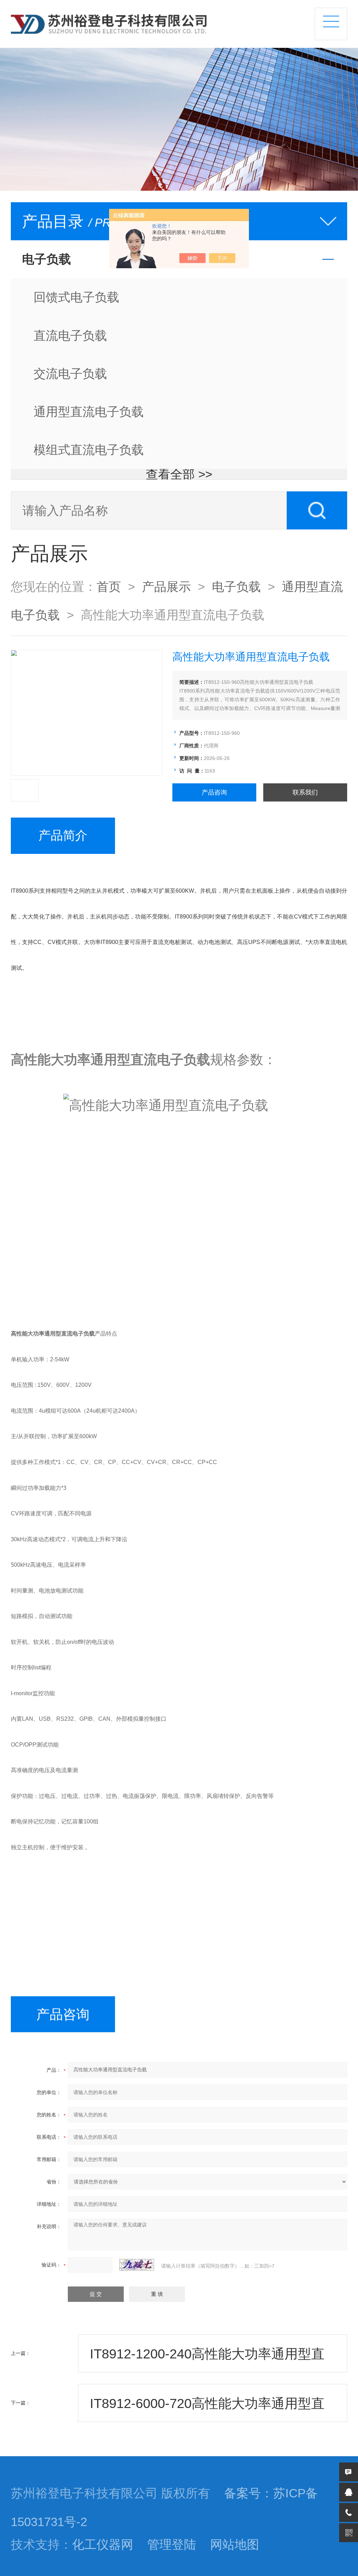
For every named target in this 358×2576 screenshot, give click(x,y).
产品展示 (166, 587)
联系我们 (305, 792)
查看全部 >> (179, 474)
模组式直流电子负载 (89, 450)
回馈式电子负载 (76, 297)
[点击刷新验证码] (137, 2265)
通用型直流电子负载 (89, 412)
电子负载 (236, 587)
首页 (109, 587)
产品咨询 (214, 792)
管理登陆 (172, 2545)
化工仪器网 (103, 2545)
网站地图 (235, 2545)
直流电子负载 (70, 336)
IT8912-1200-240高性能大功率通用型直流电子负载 (207, 2359)
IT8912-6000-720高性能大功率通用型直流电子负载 (207, 2409)
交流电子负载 (70, 374)
